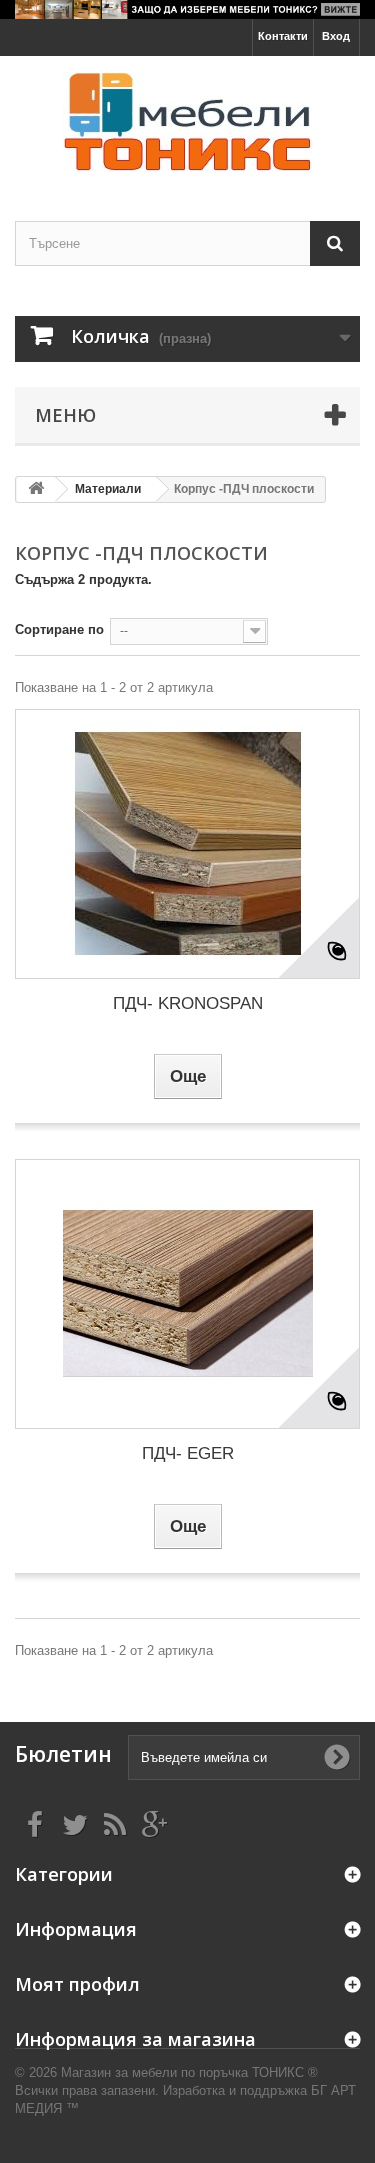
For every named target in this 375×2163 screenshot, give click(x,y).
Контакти (283, 36)
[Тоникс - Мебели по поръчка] (187, 121)
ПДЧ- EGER (188, 1453)
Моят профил (77, 1984)
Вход (336, 36)
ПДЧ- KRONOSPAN (188, 1003)
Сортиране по (59, 629)
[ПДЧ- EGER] (187, 1294)
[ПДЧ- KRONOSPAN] (187, 844)
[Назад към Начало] (36, 489)
